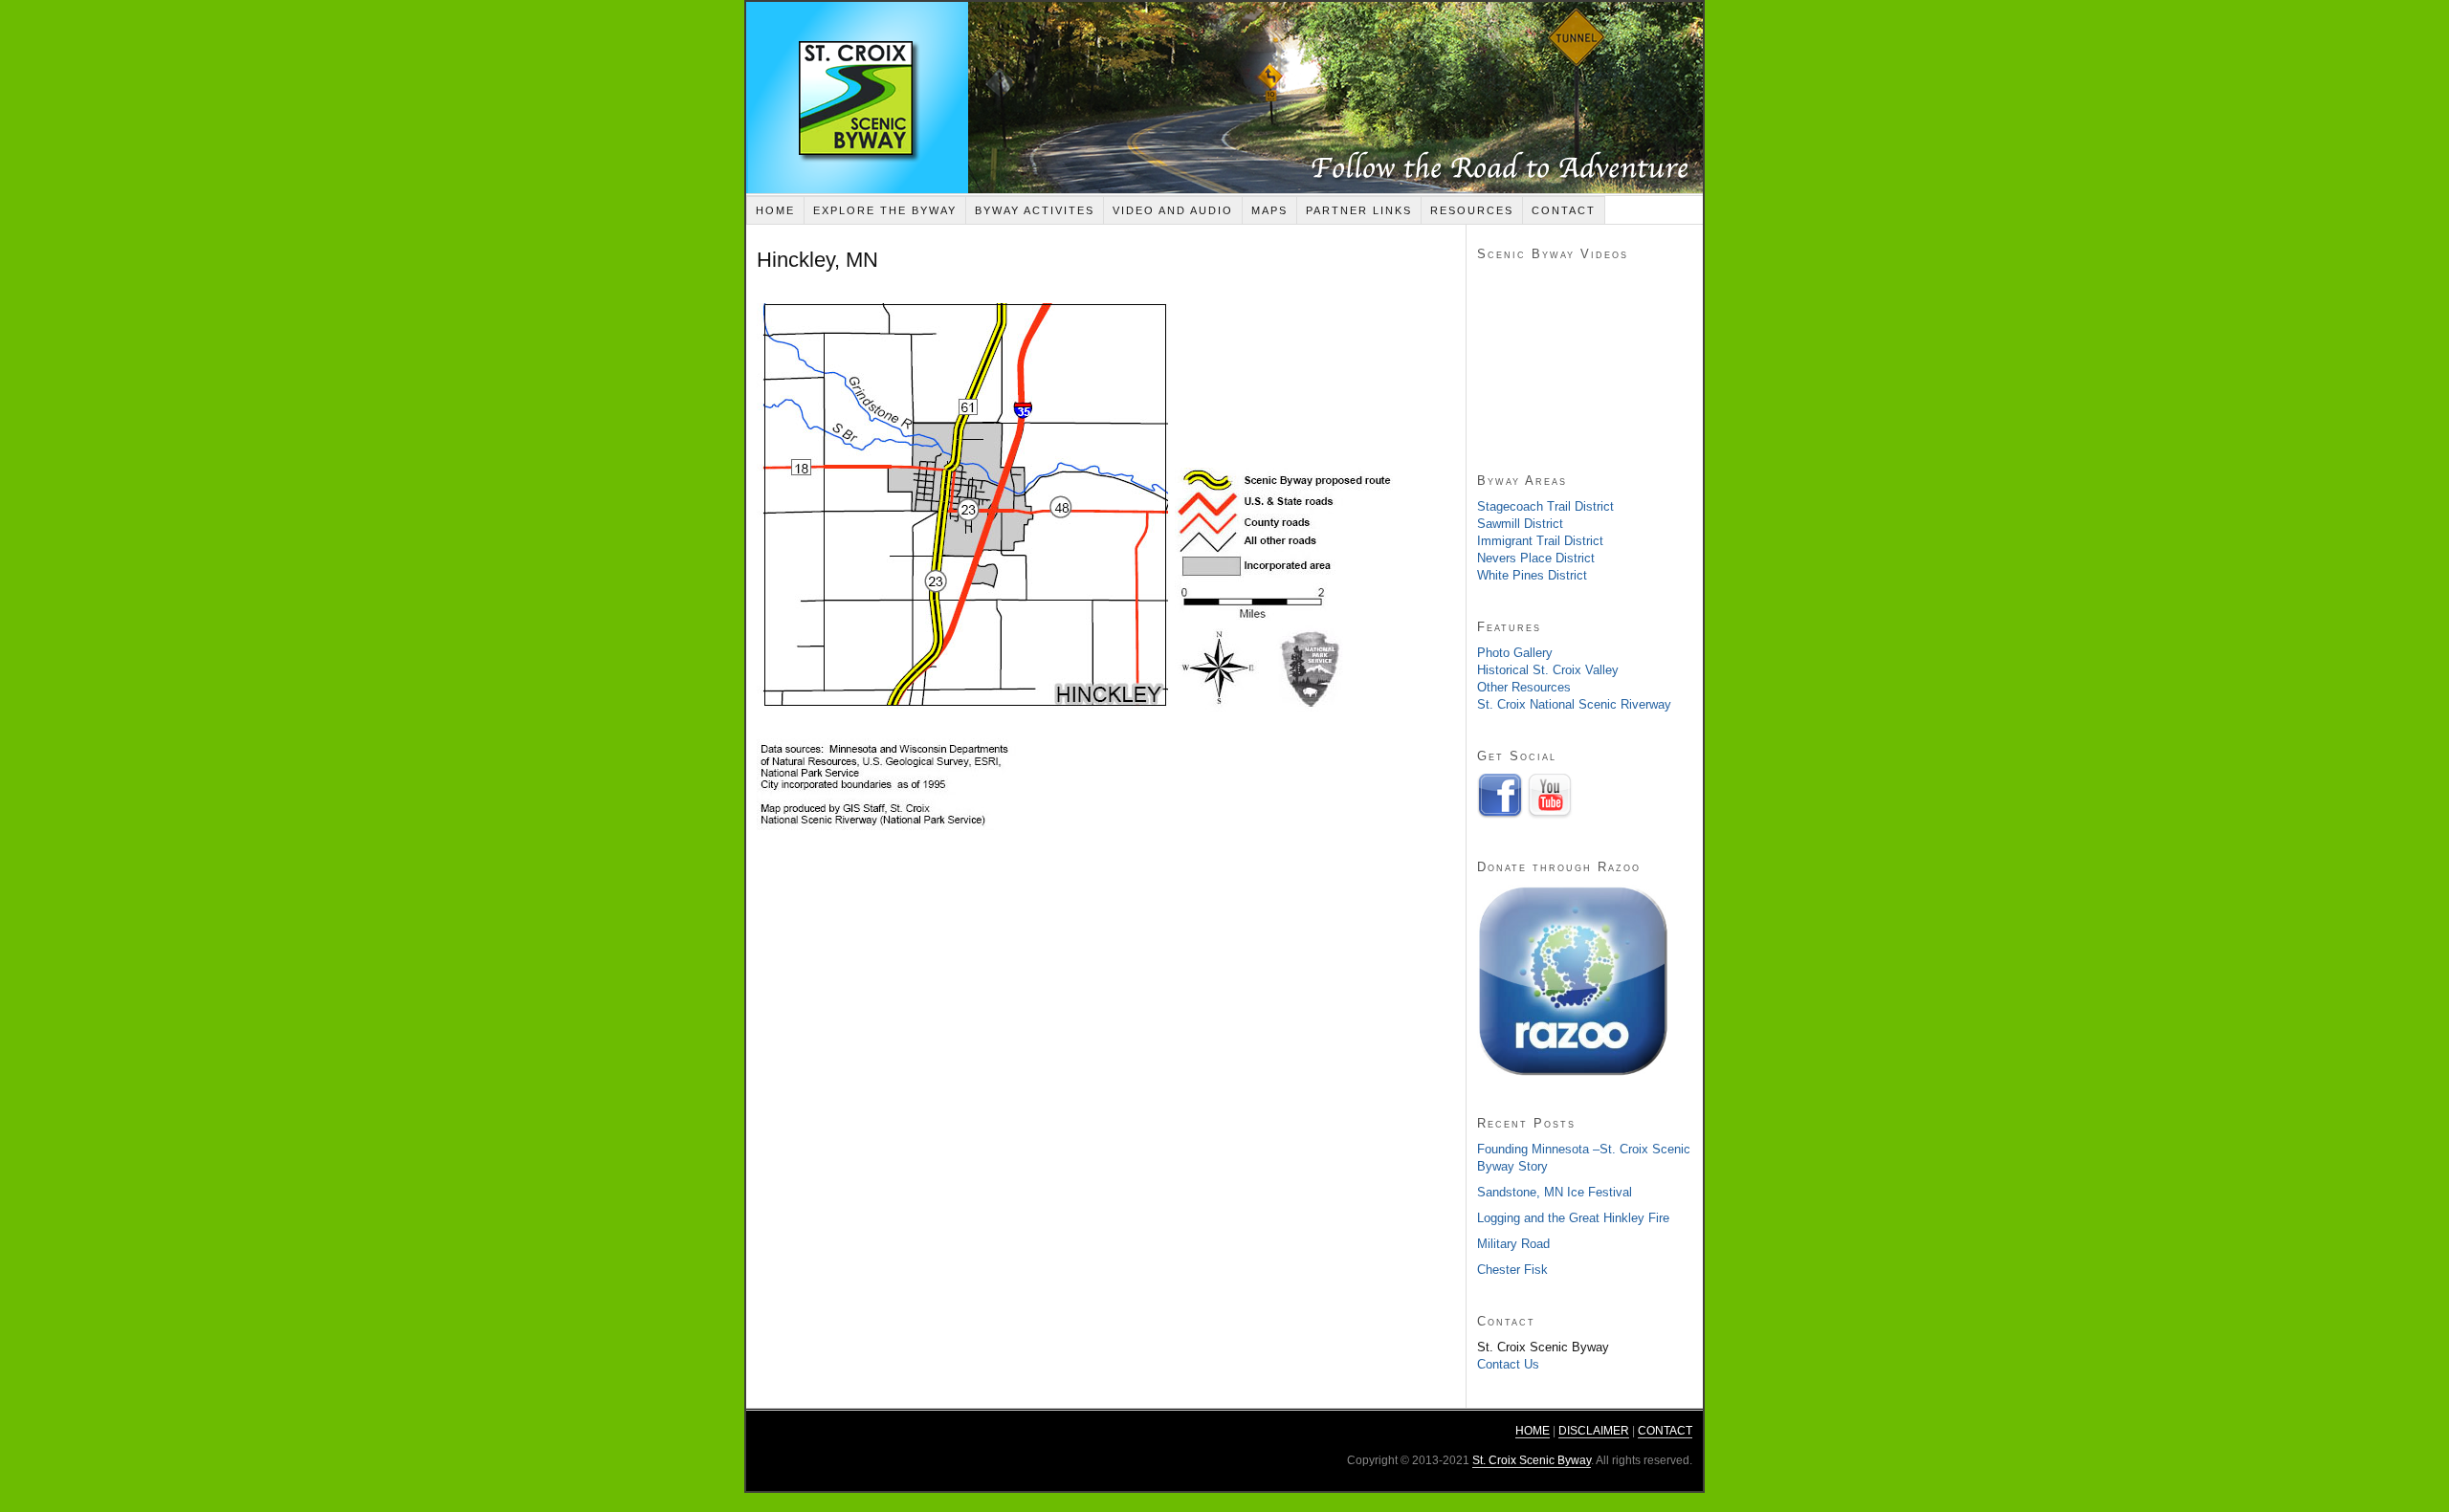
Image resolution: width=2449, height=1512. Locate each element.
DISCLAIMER (1594, 1431)
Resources (1472, 210)
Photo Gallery (1515, 653)
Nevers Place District (1536, 558)
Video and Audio (1173, 210)
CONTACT (1665, 1431)
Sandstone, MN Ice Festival (1555, 1192)
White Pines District (1532, 575)
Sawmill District (1520, 524)
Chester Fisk (1512, 1270)
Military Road (1513, 1244)
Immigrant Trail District (1540, 541)
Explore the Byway (885, 210)
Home (775, 210)
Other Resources (1524, 687)
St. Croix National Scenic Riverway (1574, 704)
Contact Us (1508, 1364)
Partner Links (1359, 210)
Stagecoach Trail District (1545, 506)
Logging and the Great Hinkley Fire (1573, 1218)
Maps (1269, 210)
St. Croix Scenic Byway (1224, 98)
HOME (1533, 1431)
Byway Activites (1035, 210)
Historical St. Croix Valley (1548, 670)
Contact (1564, 210)
